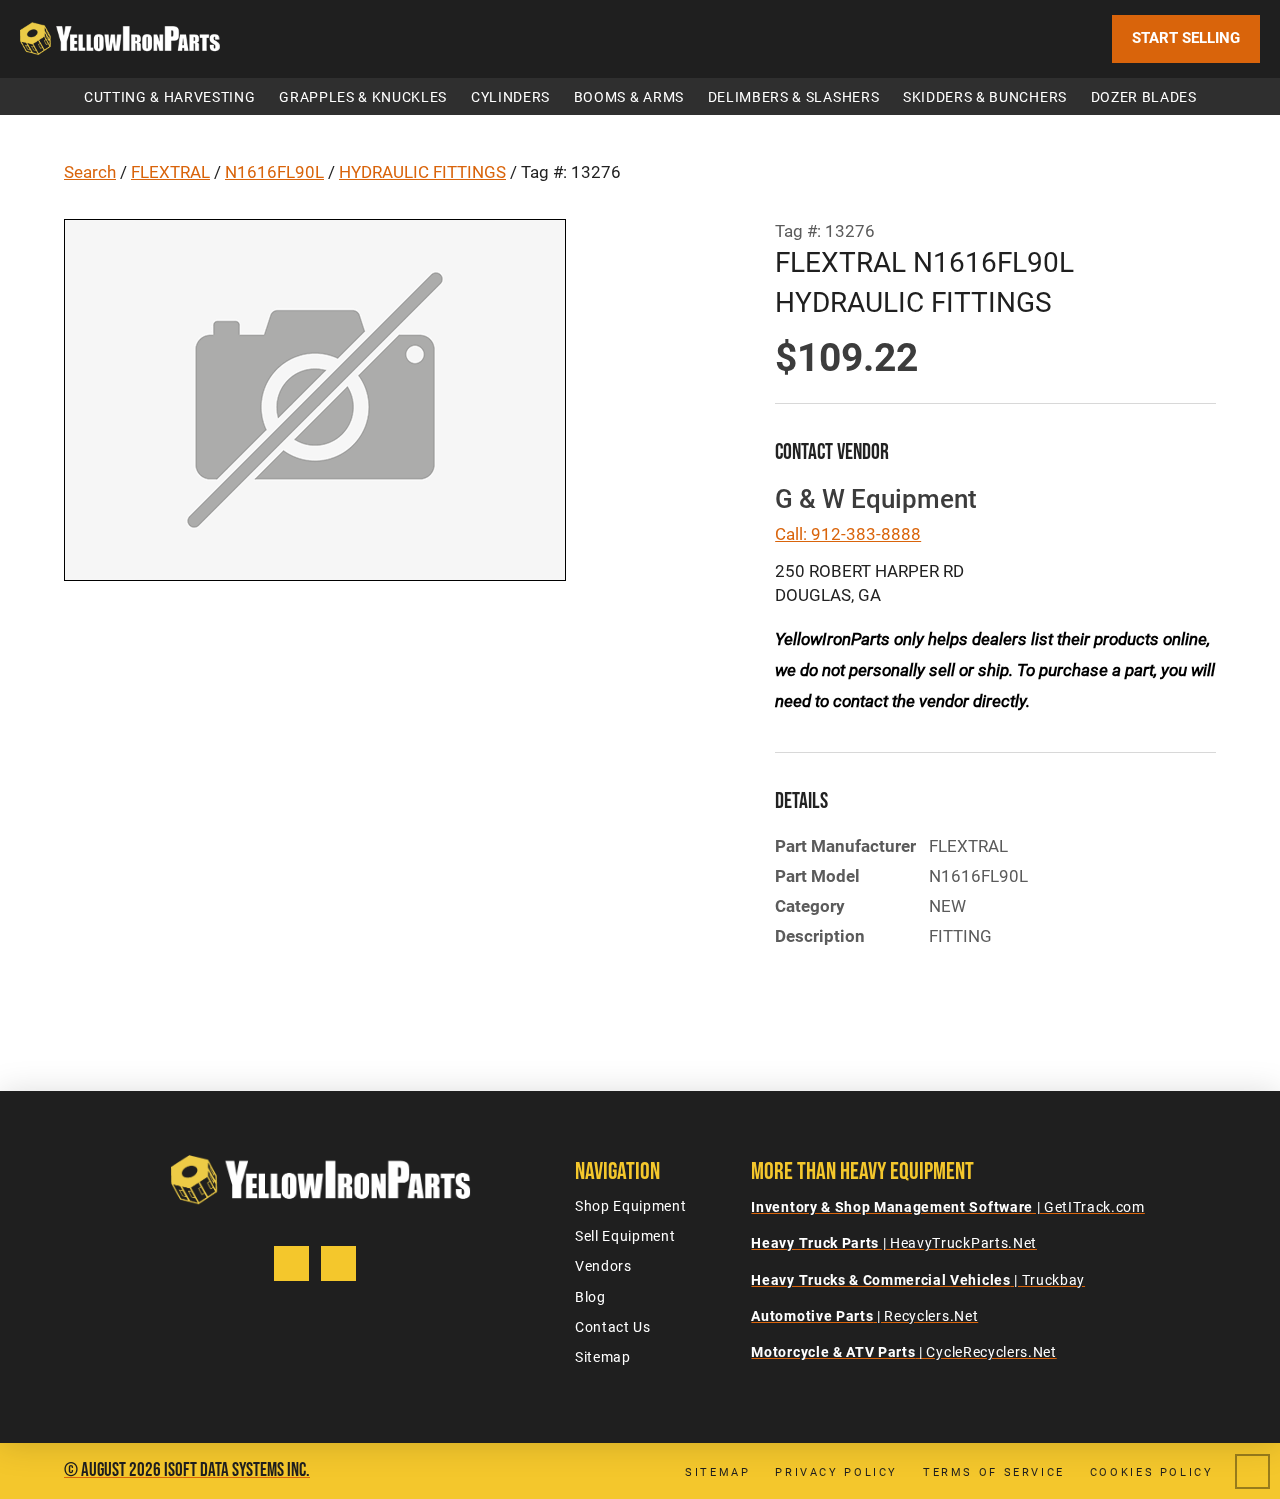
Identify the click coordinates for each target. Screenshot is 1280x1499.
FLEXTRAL (170, 172)
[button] (169, 96)
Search (90, 172)
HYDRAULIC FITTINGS (422, 172)
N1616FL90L (274, 172)
